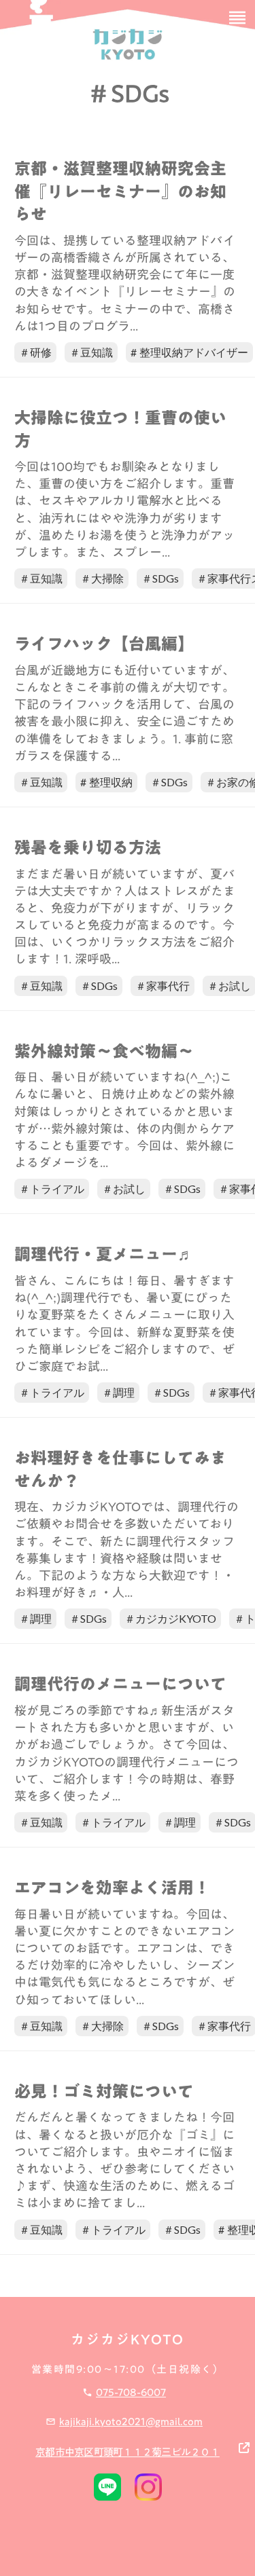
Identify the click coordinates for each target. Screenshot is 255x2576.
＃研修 (35, 352)
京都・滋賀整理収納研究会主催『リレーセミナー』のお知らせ (120, 192)
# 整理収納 (106, 782)
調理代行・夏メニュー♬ (104, 1255)
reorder (237, 18)
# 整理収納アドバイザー (189, 352)
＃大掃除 (102, 578)
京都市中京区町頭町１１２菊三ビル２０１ (128, 2452)
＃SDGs (160, 578)
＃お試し (124, 1189)
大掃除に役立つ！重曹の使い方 (120, 429)
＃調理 (118, 1392)
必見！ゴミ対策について (104, 2092)
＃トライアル (52, 1189)
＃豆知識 (91, 352)
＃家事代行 (163, 986)
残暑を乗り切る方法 (88, 848)
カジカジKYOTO (128, 2339)
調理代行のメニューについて (120, 1685)
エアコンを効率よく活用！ (112, 1888)
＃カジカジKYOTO (170, 1618)
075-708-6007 (131, 2392)
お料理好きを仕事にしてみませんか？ (120, 1470)
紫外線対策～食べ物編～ (104, 1052)
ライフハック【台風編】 (104, 644)
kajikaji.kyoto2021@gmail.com (131, 2421)
